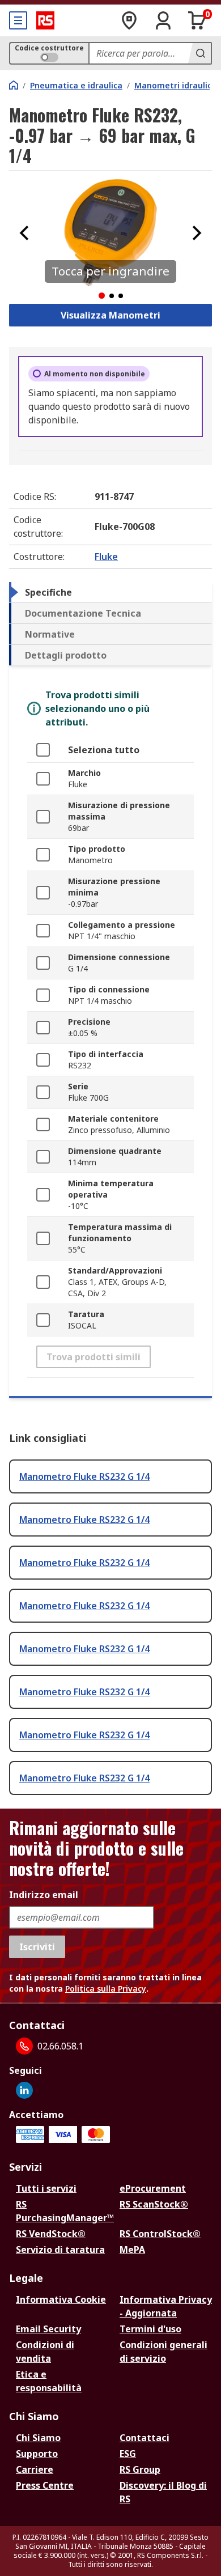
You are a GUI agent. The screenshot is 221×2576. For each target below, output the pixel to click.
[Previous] (24, 233)
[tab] (110, 592)
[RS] (45, 20)
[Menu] (18, 20)
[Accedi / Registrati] (163, 20)
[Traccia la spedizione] (129, 20)
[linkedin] (24, 2090)
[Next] (197, 233)
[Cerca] (199, 53)
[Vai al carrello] (197, 20)
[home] (14, 85)
